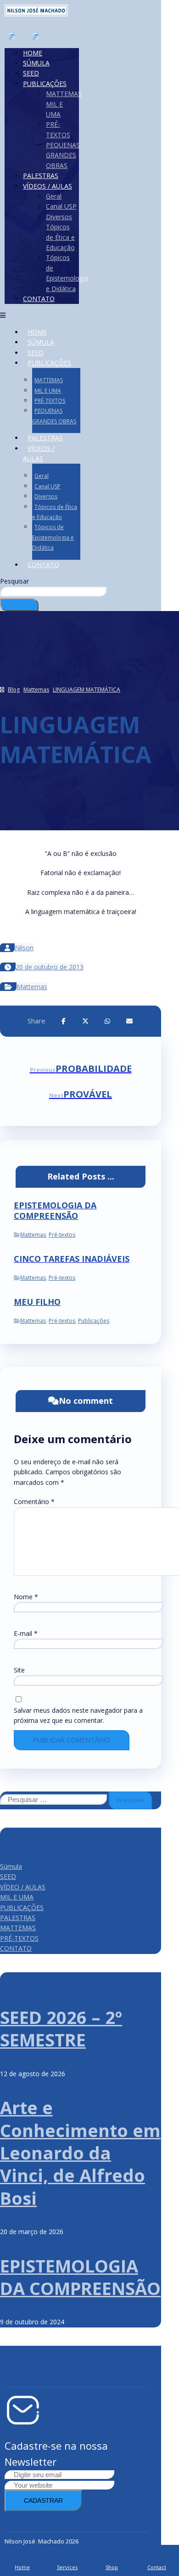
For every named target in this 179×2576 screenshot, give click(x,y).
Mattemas (32, 987)
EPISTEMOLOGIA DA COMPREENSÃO (80, 2277)
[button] (63, 1021)
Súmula (11, 1866)
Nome (26, 1597)
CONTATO (16, 1948)
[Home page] (2, 690)
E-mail (26, 1633)
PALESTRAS (18, 1918)
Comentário (34, 1502)
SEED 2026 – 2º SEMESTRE (61, 2028)
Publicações (94, 1321)
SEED (8, 1876)
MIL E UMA (17, 1897)
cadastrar (43, 2500)
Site (19, 1670)
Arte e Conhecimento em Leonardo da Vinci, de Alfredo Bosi (80, 2153)
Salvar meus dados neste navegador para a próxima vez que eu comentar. (78, 1715)
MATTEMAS (18, 1928)
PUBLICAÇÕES (22, 1908)
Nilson (24, 948)
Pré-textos (62, 1235)
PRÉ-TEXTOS (19, 1938)
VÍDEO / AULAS (23, 1887)
